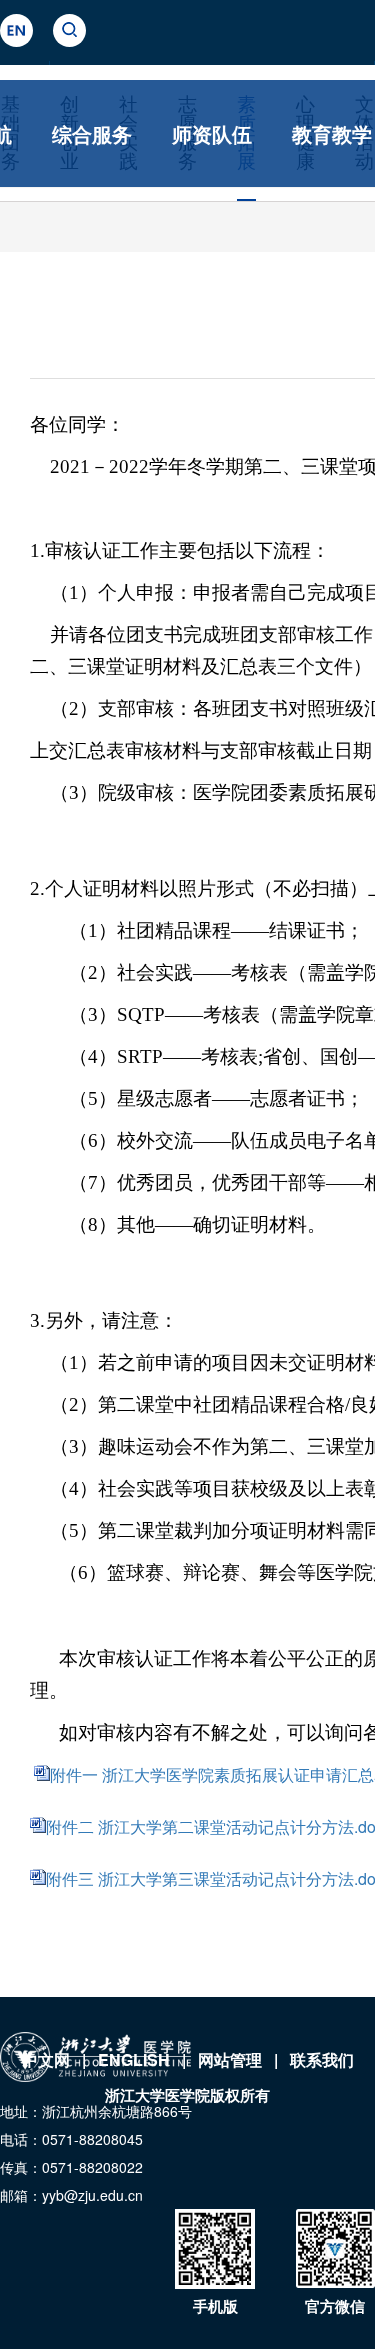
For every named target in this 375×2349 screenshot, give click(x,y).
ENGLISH (134, 2059)
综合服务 (92, 133)
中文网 (46, 2059)
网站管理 (230, 2059)
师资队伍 (212, 133)
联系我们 (322, 2059)
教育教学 (332, 133)
